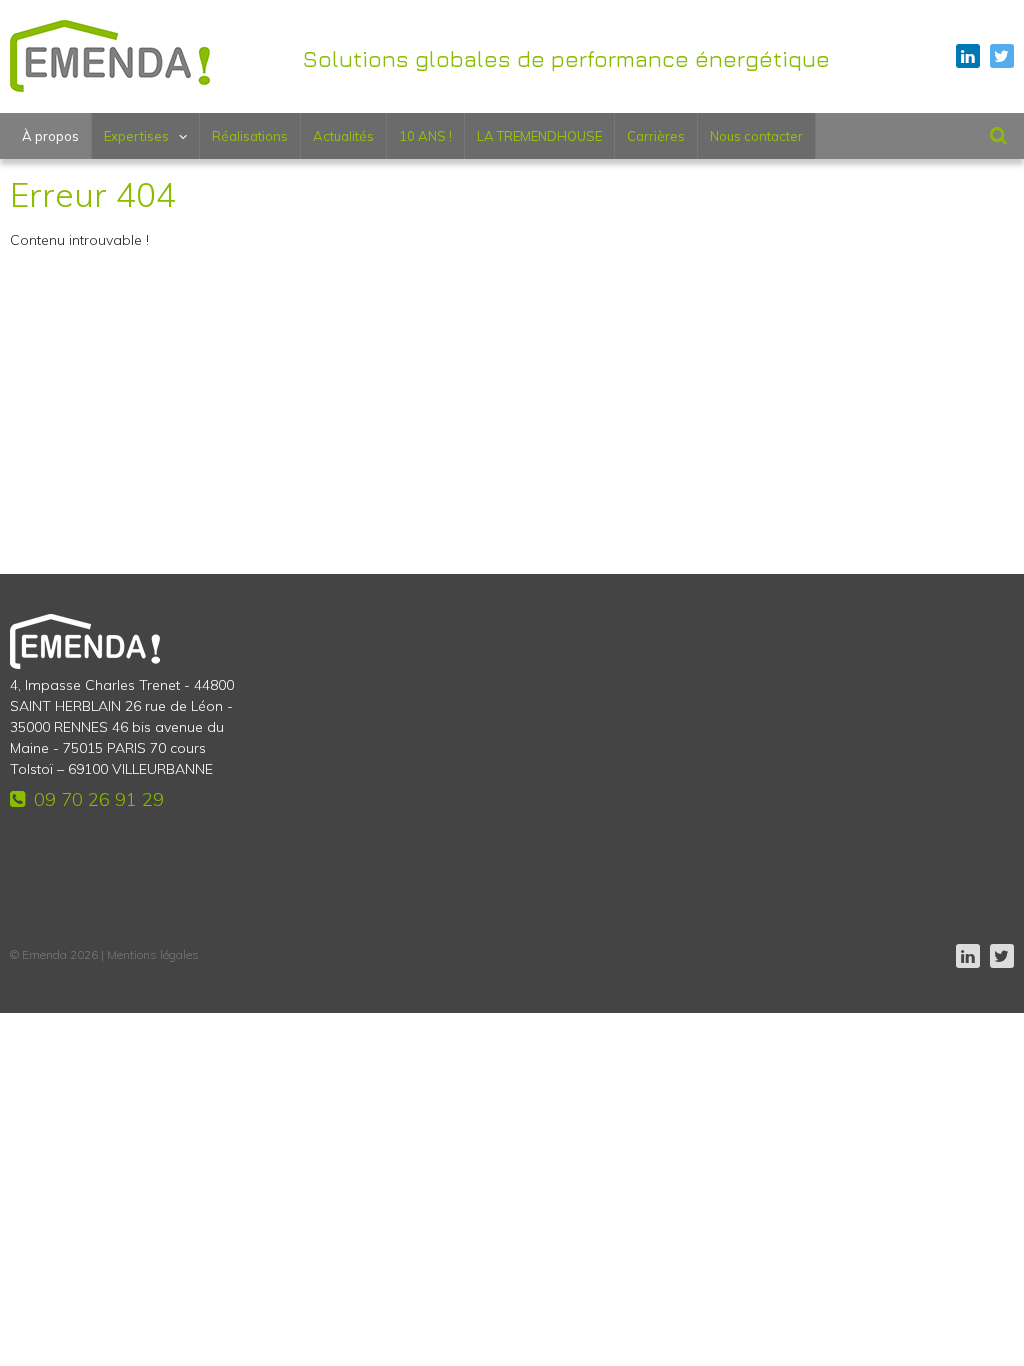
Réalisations (250, 136)
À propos (50, 136)
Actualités (343, 136)
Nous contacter (756, 136)
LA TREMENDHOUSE (539, 136)
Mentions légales (153, 954)
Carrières (656, 136)
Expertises (136, 136)
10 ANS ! (425, 136)
